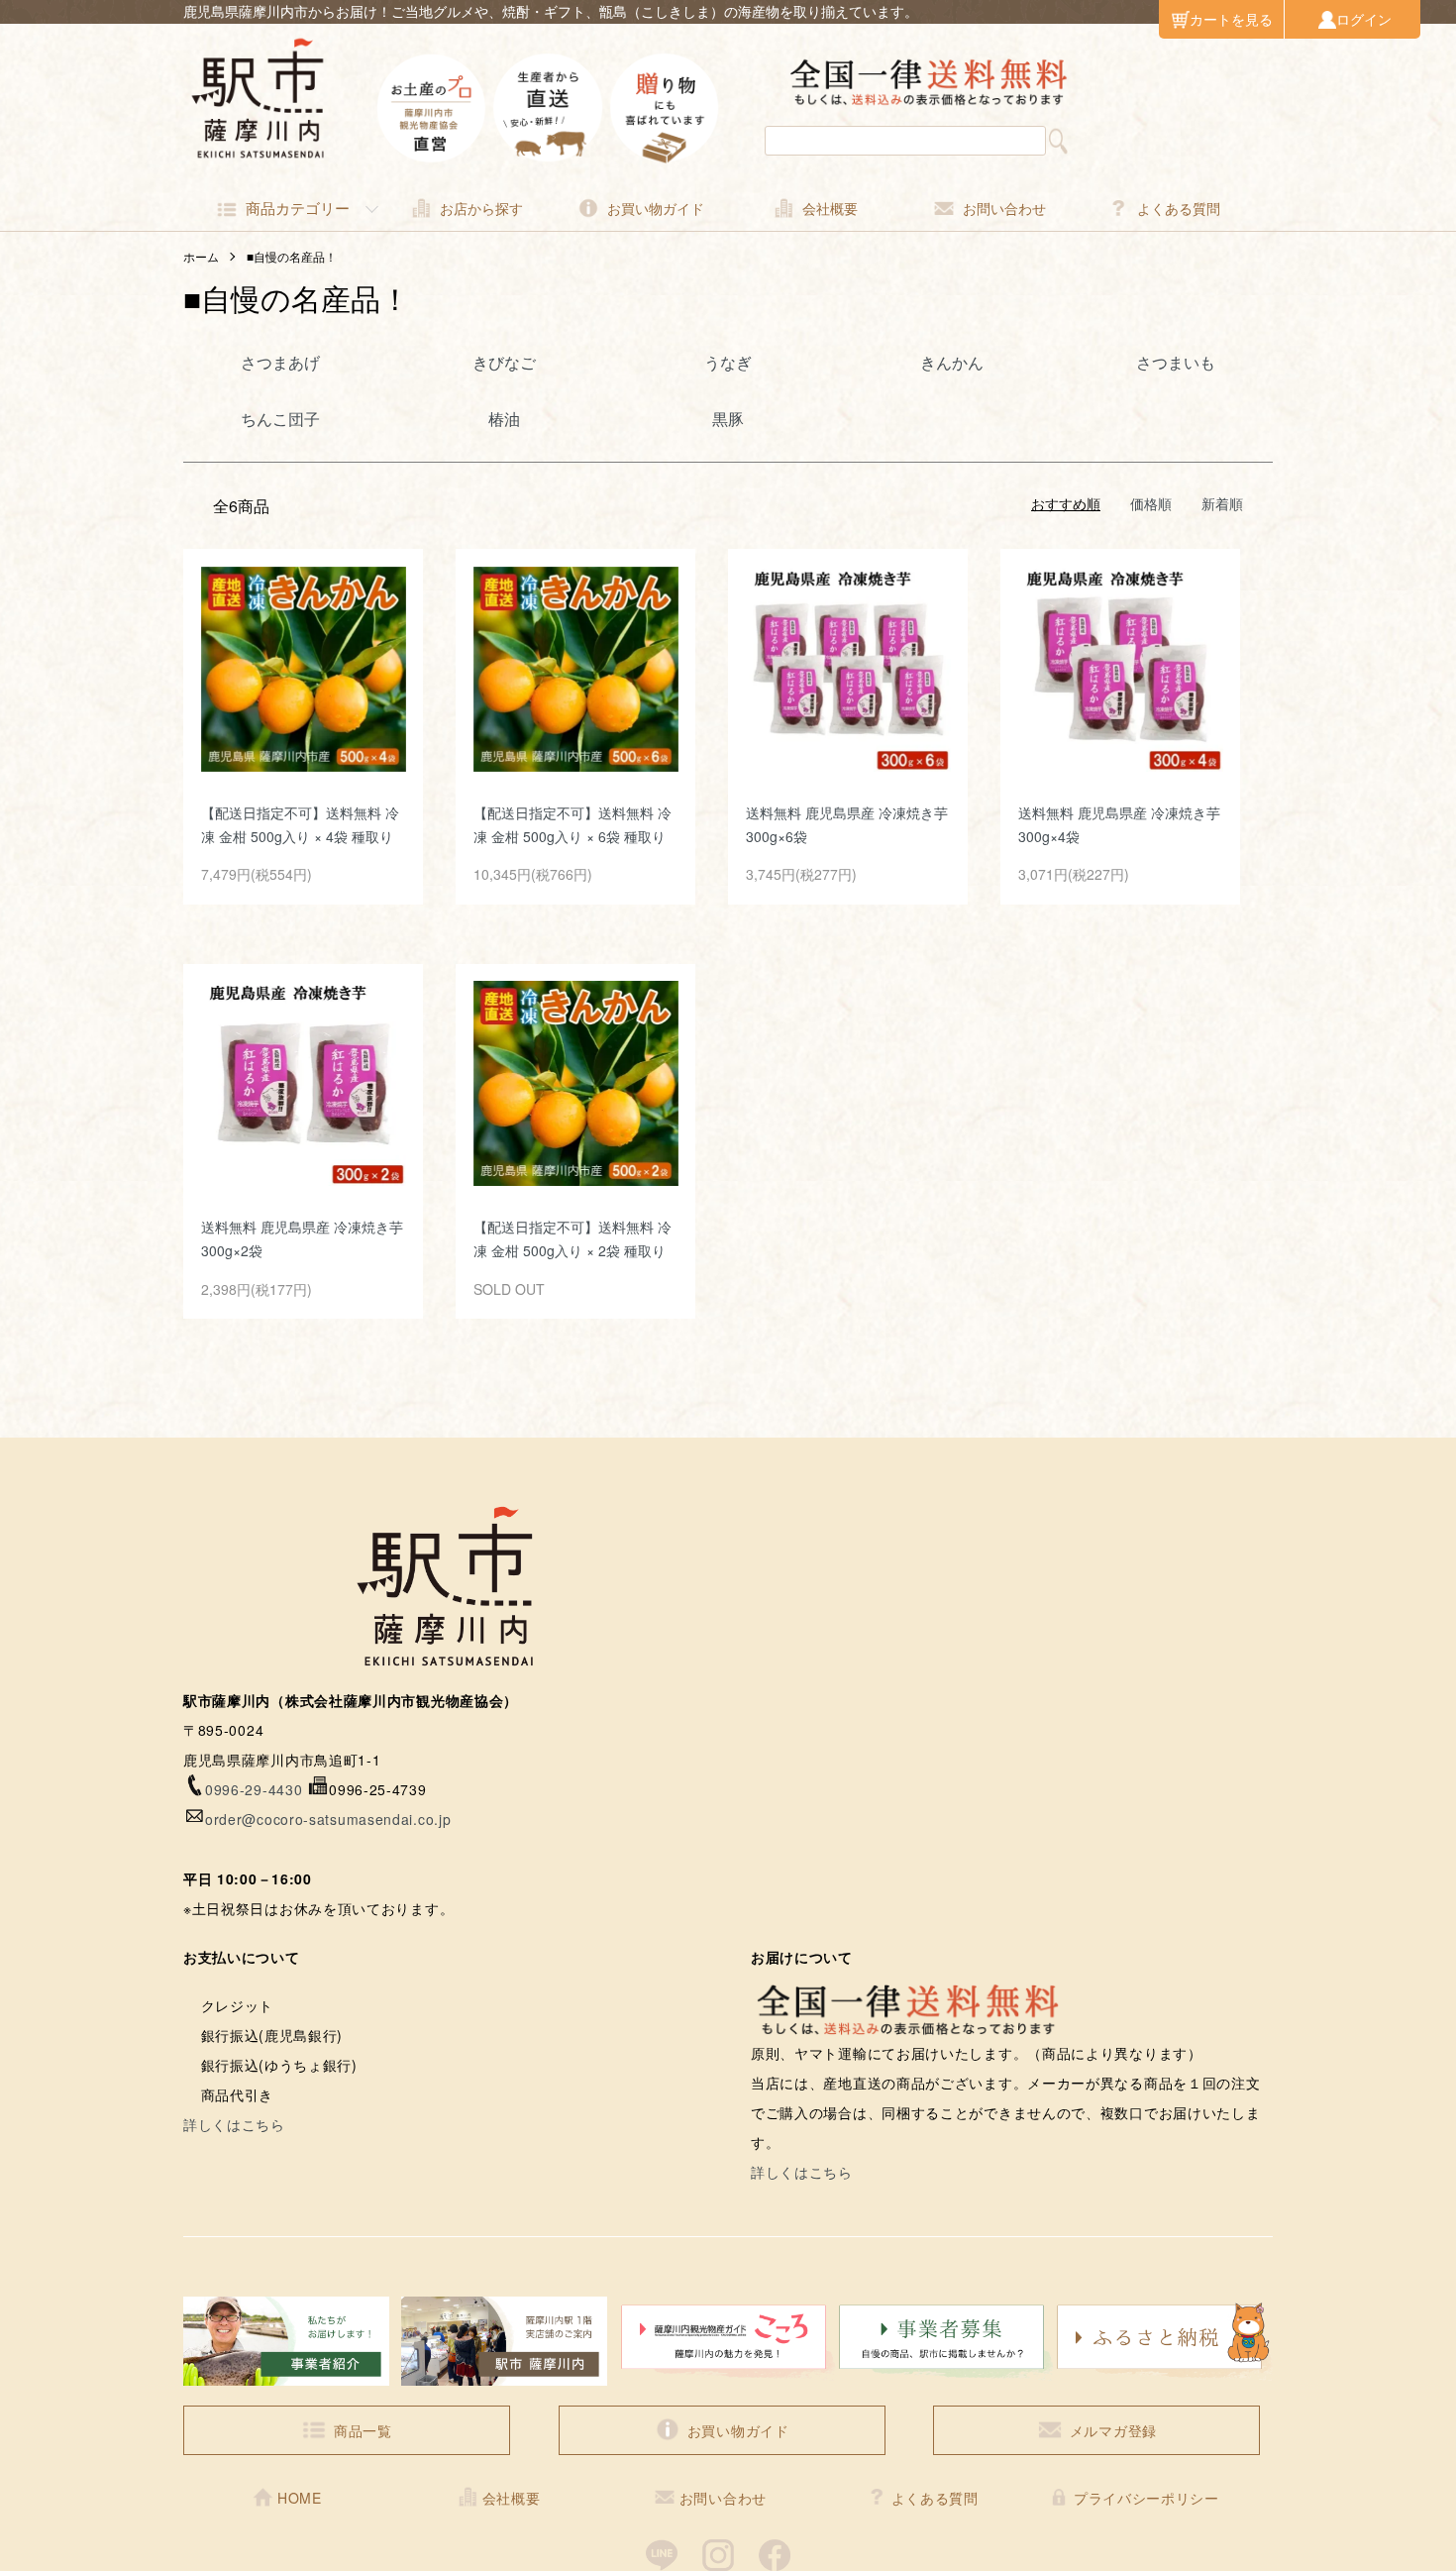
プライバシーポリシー (1146, 2498)
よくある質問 (1179, 208)
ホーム (201, 256)
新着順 (1222, 503)
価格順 (1151, 503)
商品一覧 (363, 2430)
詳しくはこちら (234, 2124)
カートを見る (1231, 19)
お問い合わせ (1004, 208)
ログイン (1364, 19)
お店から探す (481, 208)
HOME (300, 2498)
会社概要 (830, 208)
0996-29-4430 (254, 1789)
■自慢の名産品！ (292, 256)
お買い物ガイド (656, 208)
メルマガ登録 (1113, 2430)
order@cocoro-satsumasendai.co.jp (328, 1819)
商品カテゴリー (298, 208)
